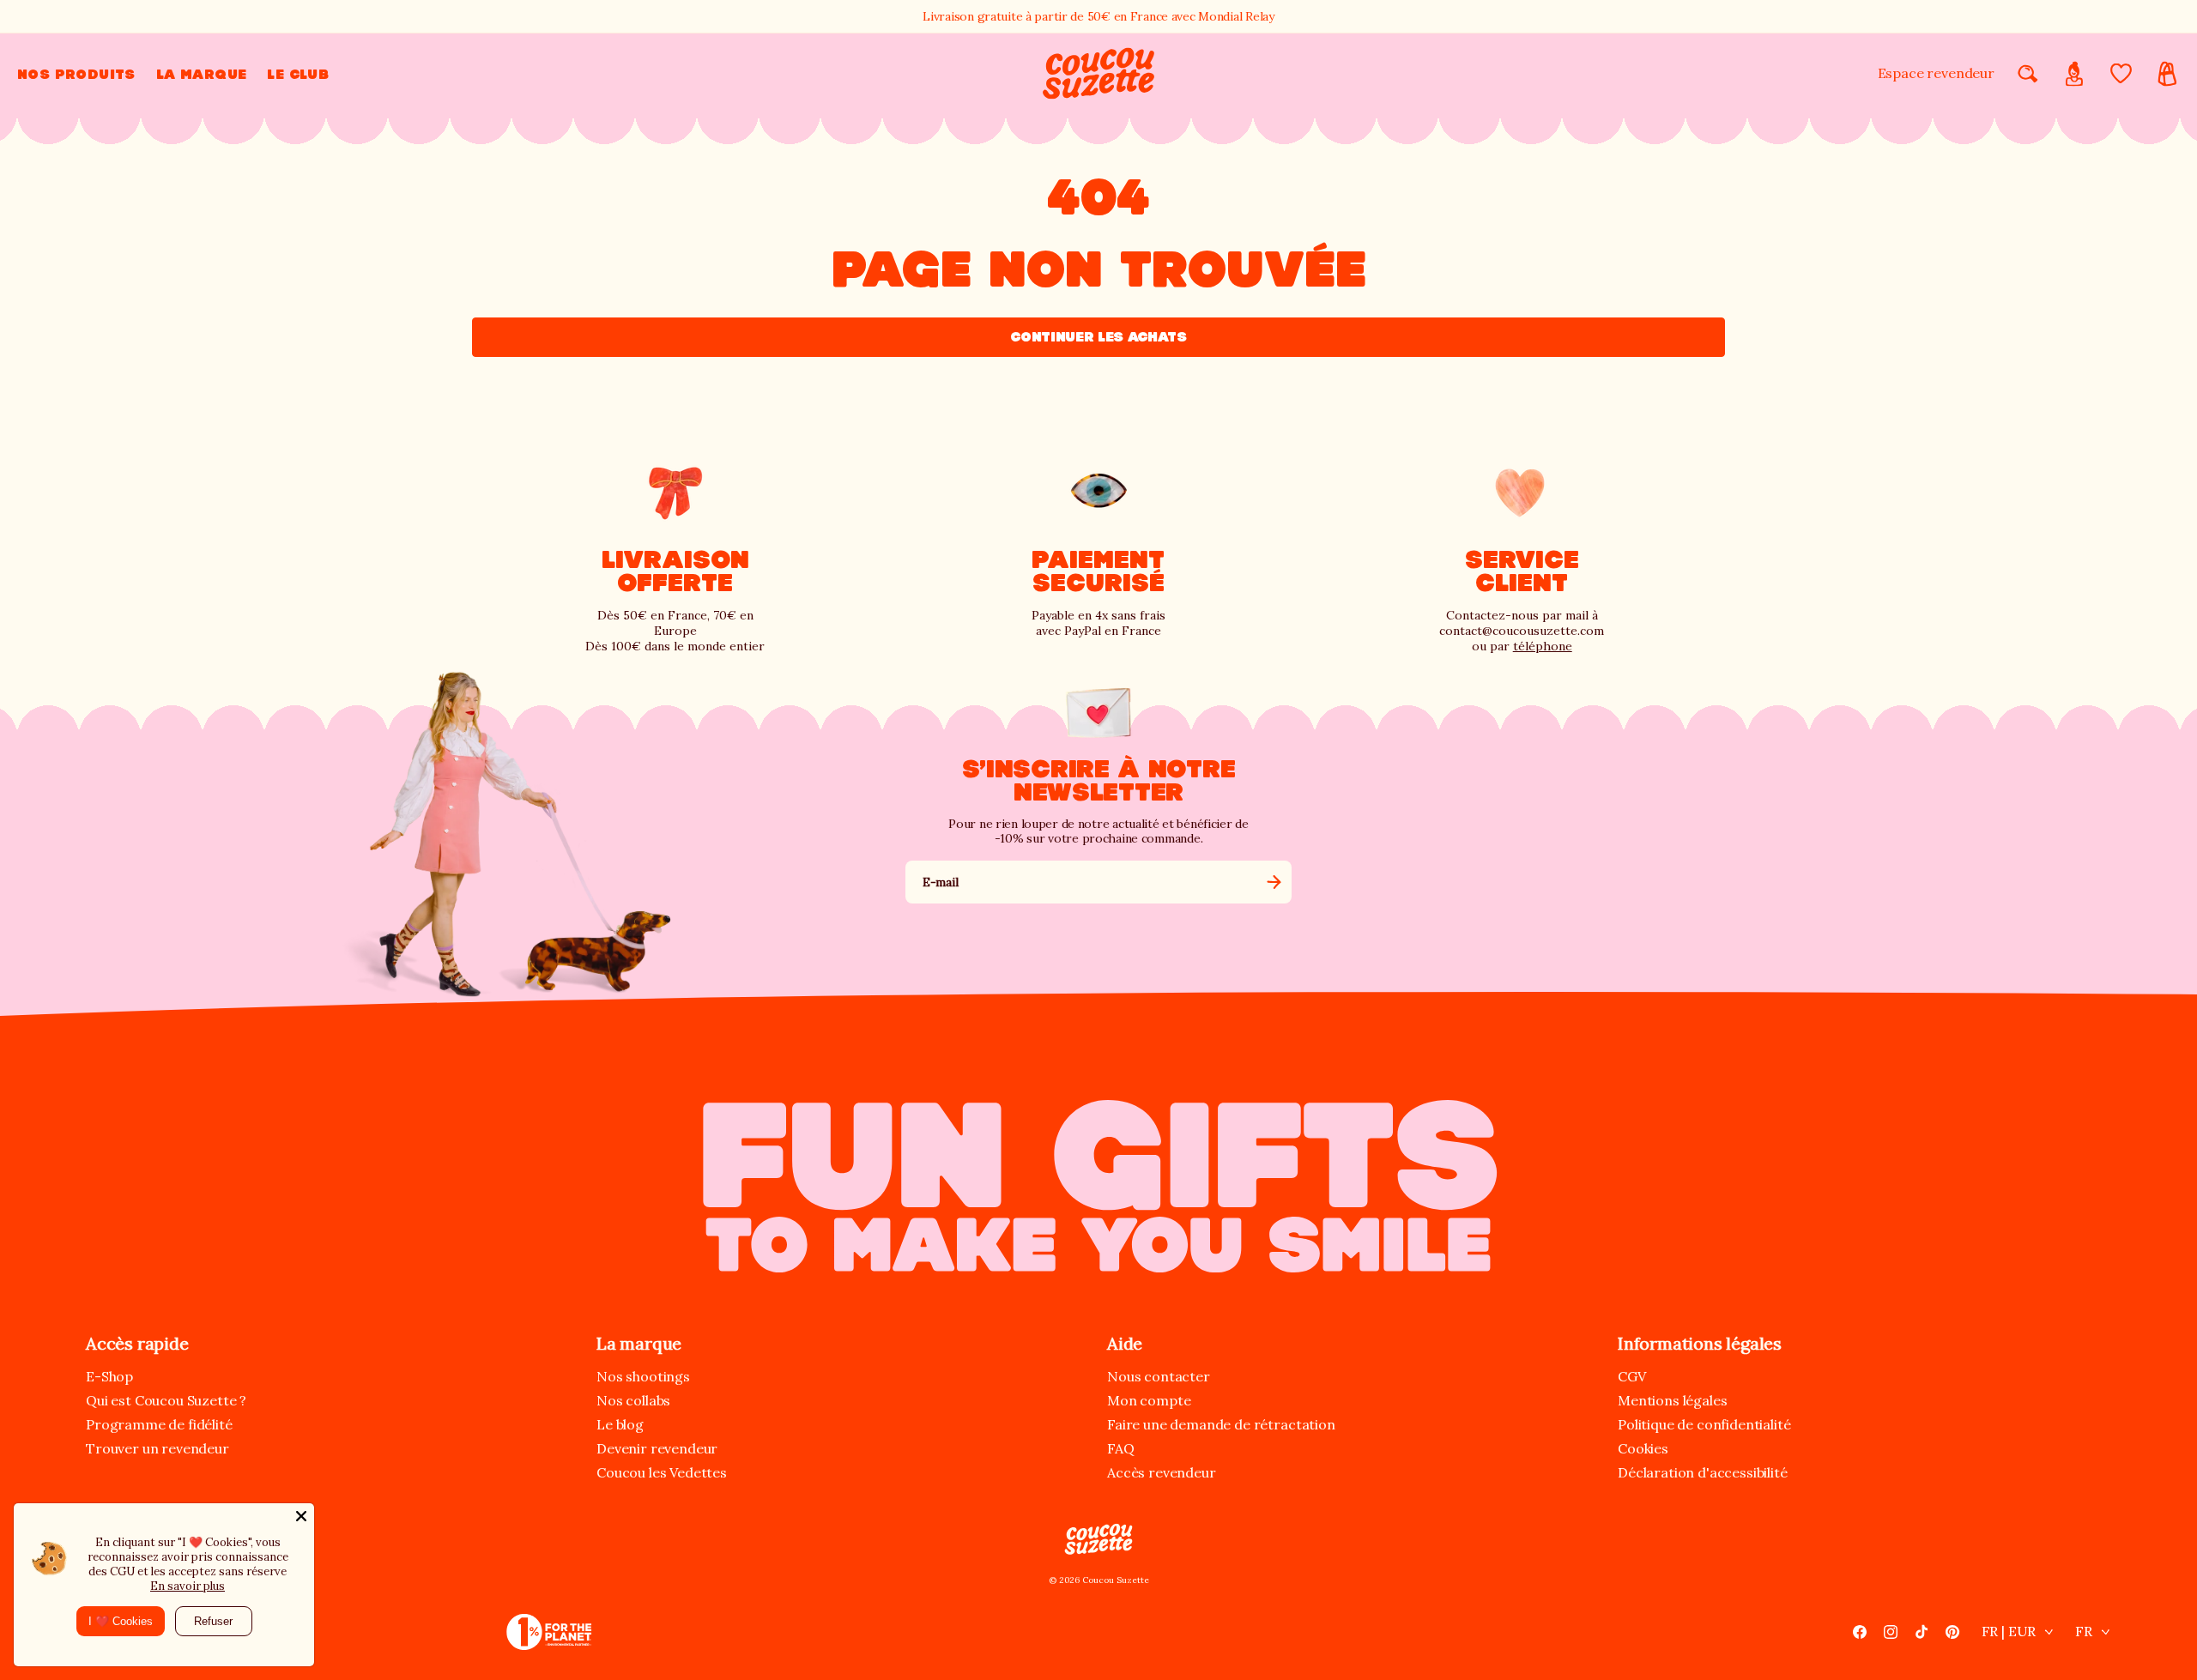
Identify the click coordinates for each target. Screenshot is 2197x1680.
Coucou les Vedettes (662, 1472)
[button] (76, 74)
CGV (1632, 1376)
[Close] (301, 1516)
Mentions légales (1672, 1400)
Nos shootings (643, 1376)
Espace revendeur (1936, 73)
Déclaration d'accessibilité (1703, 1472)
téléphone (1543, 646)
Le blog (620, 1424)
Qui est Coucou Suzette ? (166, 1400)
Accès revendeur (1162, 1472)
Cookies (1643, 1448)
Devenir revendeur (657, 1448)
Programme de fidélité (159, 1424)
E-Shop (109, 1376)
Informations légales (1700, 1343)
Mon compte (1149, 1400)
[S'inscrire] (1274, 882)
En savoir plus (188, 1586)
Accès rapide (137, 1343)
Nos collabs (633, 1400)
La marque (639, 1343)
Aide (1125, 1343)
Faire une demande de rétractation (1221, 1424)
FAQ (1121, 1448)
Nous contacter (1159, 1376)
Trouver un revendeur (157, 1448)
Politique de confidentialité (1704, 1424)
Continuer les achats (1098, 337)
